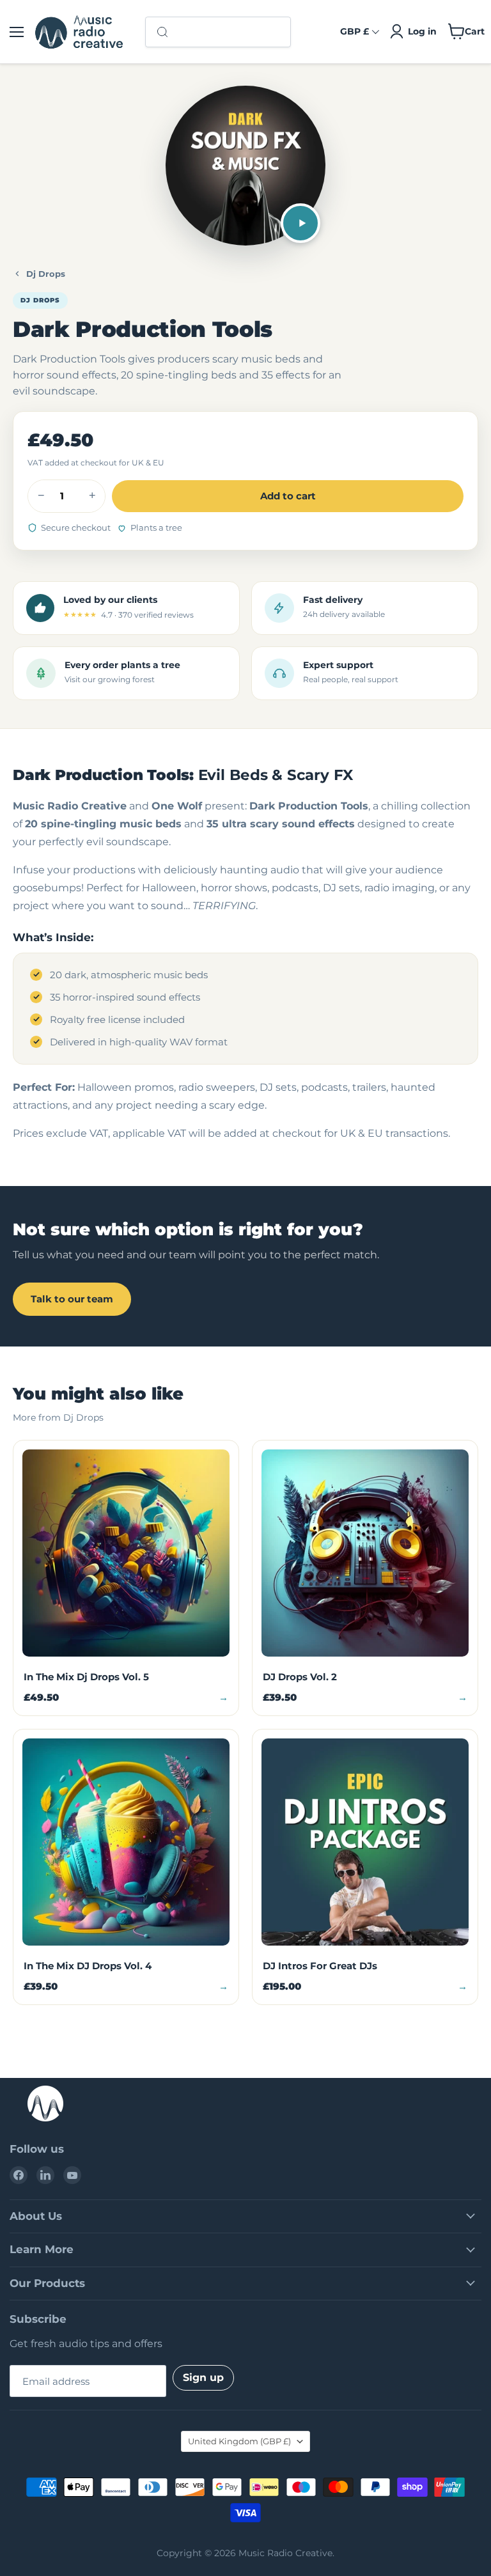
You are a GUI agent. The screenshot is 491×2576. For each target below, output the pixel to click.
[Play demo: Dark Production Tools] (300, 223)
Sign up (203, 2377)
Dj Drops (46, 274)
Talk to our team (72, 1299)
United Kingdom (239, 2441)
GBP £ (355, 31)
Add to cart (288, 496)
